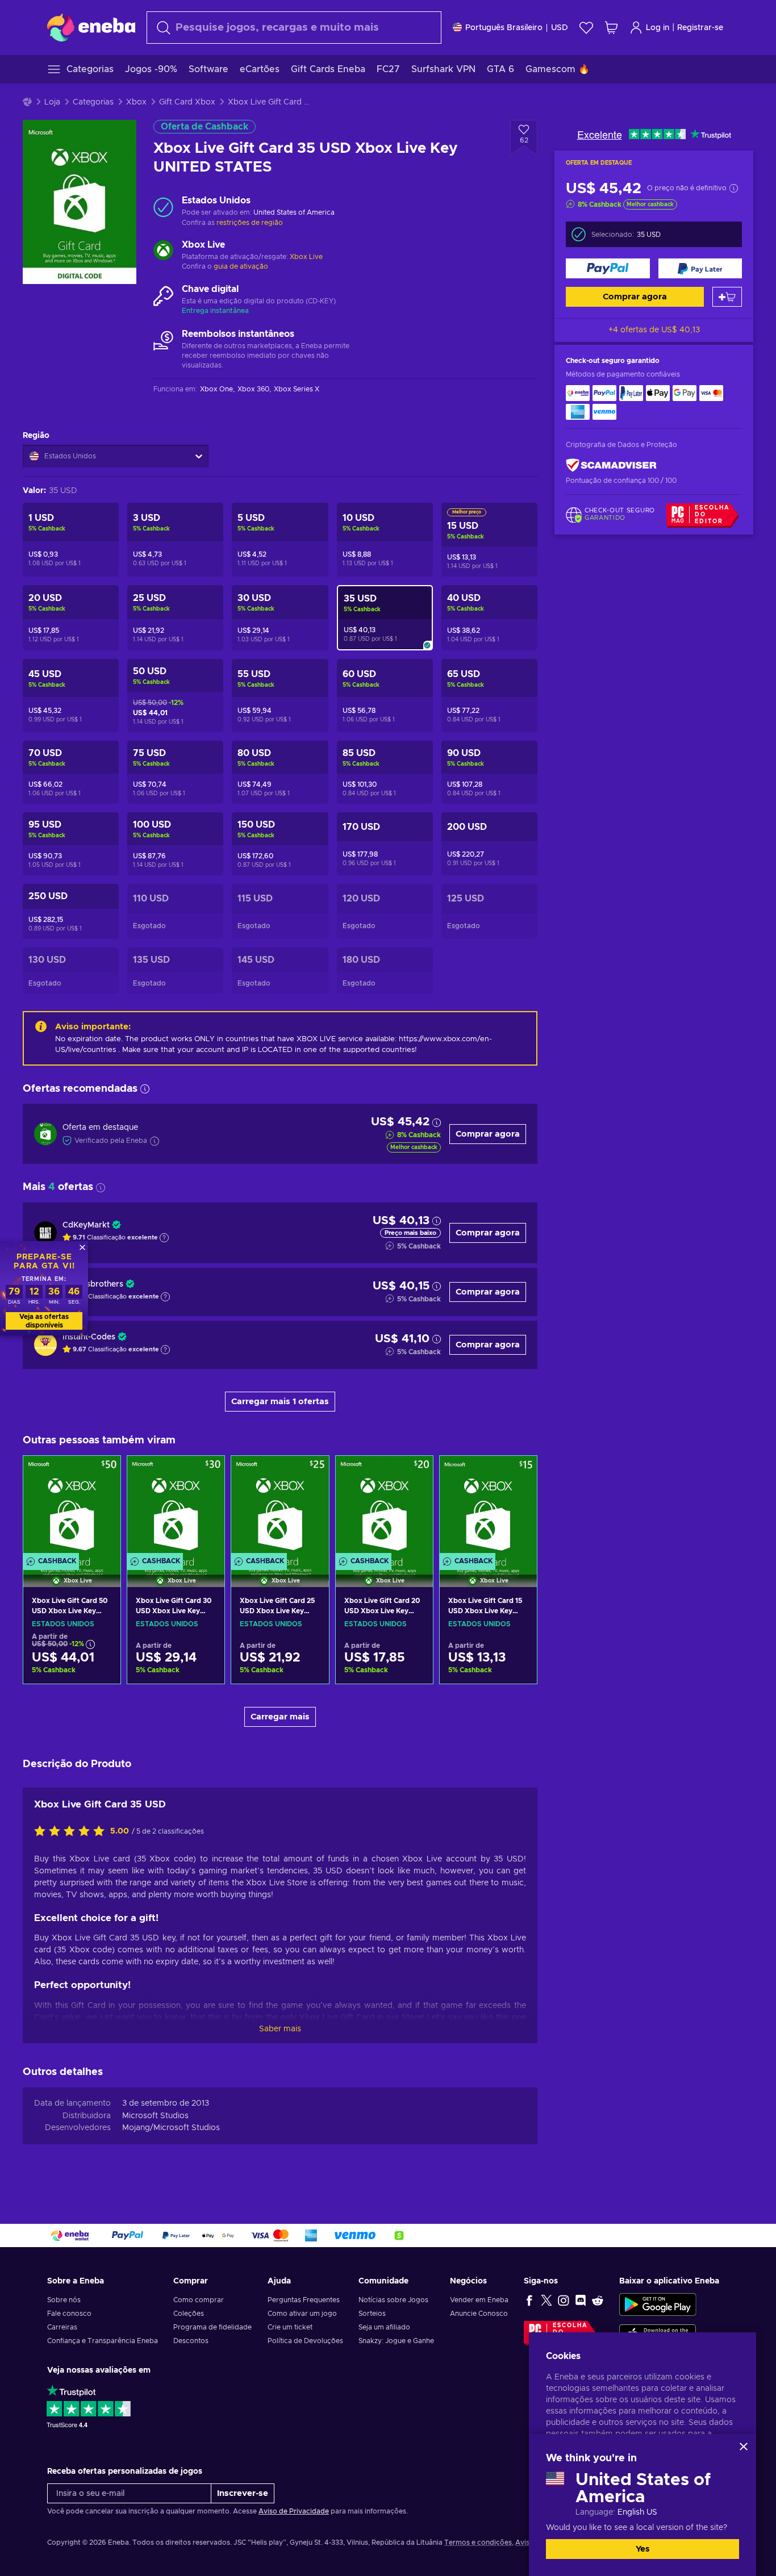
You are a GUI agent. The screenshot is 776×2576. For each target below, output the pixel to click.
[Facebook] (529, 2300)
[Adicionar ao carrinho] (727, 297)
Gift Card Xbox (187, 102)
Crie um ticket (290, 2327)
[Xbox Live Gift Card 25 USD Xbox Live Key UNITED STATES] (280, 1507)
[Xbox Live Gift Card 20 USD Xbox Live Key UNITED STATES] (384, 1507)
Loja (52, 102)
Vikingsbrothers (93, 1284)
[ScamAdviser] (611, 465)
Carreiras (62, 2327)
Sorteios (372, 2314)
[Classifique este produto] (72, 1832)
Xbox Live (306, 257)
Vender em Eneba (479, 2300)
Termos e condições (478, 2542)
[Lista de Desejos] (586, 28)
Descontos (191, 2341)
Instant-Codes (89, 1337)
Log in (658, 28)
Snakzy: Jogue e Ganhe (396, 2341)
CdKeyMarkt (86, 1225)
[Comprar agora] (608, 268)
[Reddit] (598, 2300)
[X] (546, 2300)
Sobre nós (64, 2300)
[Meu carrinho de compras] (611, 28)
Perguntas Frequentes (304, 2300)
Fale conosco (69, 2314)
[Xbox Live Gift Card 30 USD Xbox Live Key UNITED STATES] (176, 1507)
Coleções (189, 2314)
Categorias (93, 102)
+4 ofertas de (654, 330)
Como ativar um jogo (302, 2314)
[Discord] (581, 2300)
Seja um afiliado (384, 2327)
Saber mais (280, 2029)
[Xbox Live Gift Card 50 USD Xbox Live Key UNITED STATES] (72, 1507)
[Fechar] (744, 2446)
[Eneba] (91, 27)
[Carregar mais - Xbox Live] (163, 252)
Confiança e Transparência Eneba (103, 2341)
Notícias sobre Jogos (393, 2300)
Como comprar (199, 2300)
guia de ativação (241, 266)
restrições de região (250, 223)
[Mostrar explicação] (164, 1238)
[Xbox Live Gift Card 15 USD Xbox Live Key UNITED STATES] (488, 1507)
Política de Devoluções (305, 2341)
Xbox (136, 102)
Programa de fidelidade (212, 2327)
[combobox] (294, 28)
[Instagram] (564, 2300)
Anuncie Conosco (479, 2314)
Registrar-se (700, 28)
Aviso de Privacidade (294, 2511)
